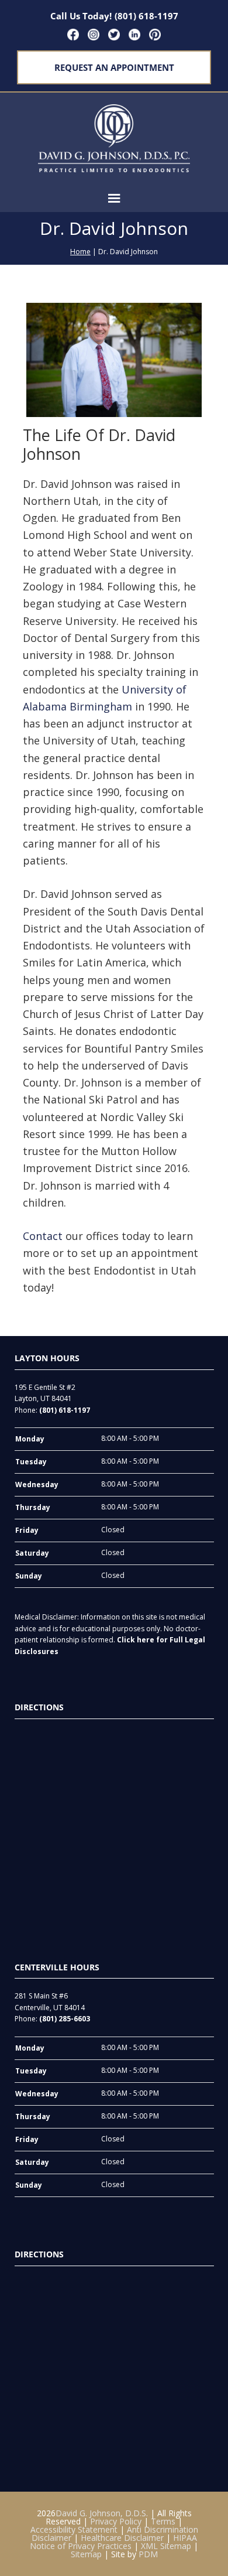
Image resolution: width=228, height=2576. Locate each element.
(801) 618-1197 (146, 16)
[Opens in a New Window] (73, 35)
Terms (163, 2521)
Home (80, 252)
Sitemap (86, 2554)
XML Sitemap (166, 2546)
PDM (148, 2554)
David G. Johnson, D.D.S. (102, 2513)
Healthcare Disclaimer (122, 2538)
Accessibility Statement (74, 2529)
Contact (44, 1236)
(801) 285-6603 (65, 2019)
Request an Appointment (114, 67)
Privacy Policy (116, 2521)
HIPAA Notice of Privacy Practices (113, 2542)
